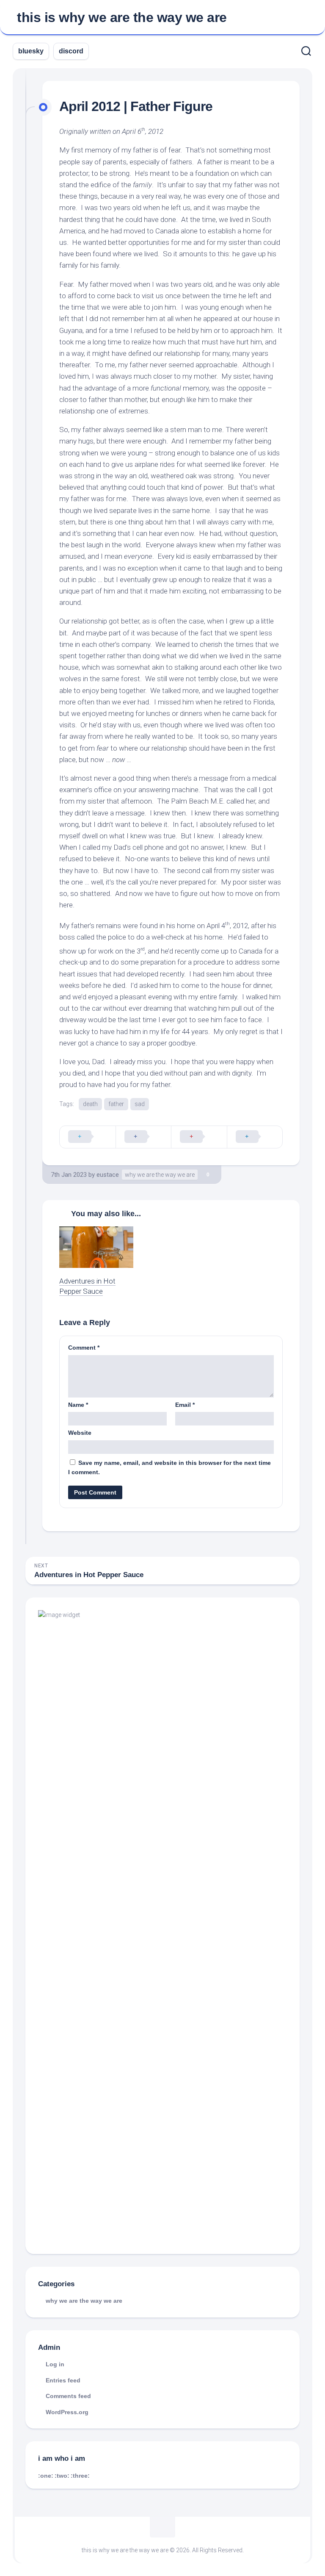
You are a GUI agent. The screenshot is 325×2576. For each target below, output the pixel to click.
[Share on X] (88, 1137)
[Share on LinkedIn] (255, 1137)
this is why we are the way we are (122, 17)
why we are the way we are (160, 1175)
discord (71, 51)
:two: (62, 2476)
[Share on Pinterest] (199, 1137)
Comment (84, 1348)
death (90, 1104)
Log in (55, 2364)
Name (78, 1405)
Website (80, 1433)
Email (185, 1405)
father (116, 1104)
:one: (46, 2476)
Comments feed (68, 2396)
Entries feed (63, 2380)
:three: (80, 2476)
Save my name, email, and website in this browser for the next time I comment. (169, 1468)
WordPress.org (67, 2412)
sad (140, 1104)
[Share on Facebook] (143, 1137)
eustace (108, 1175)
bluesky (31, 51)
